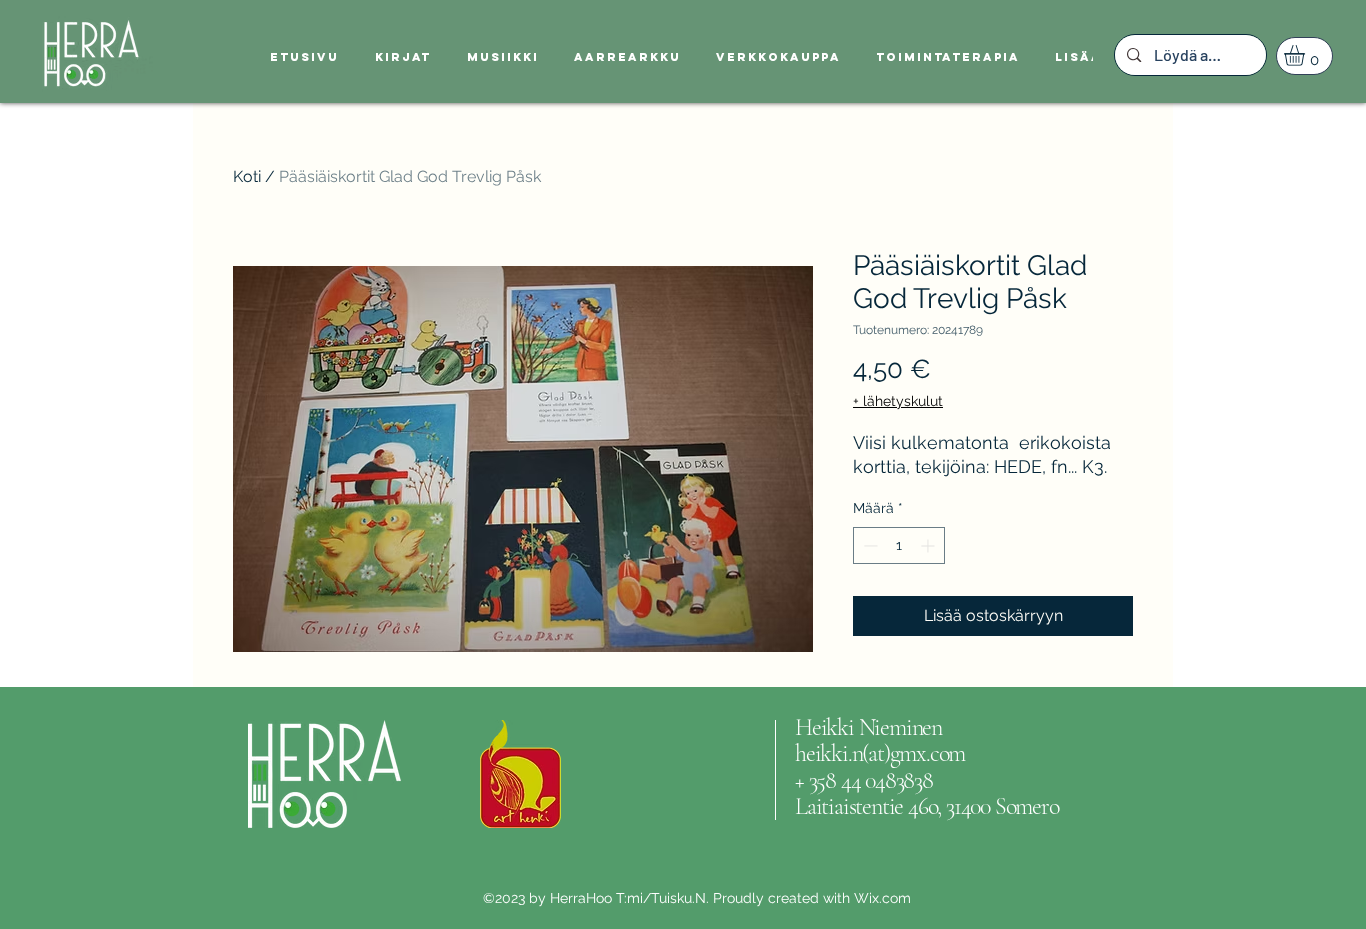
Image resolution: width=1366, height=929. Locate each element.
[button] (1306, 55)
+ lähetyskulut (898, 401)
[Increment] (929, 545)
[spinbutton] (899, 545)
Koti (247, 176)
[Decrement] (868, 545)
